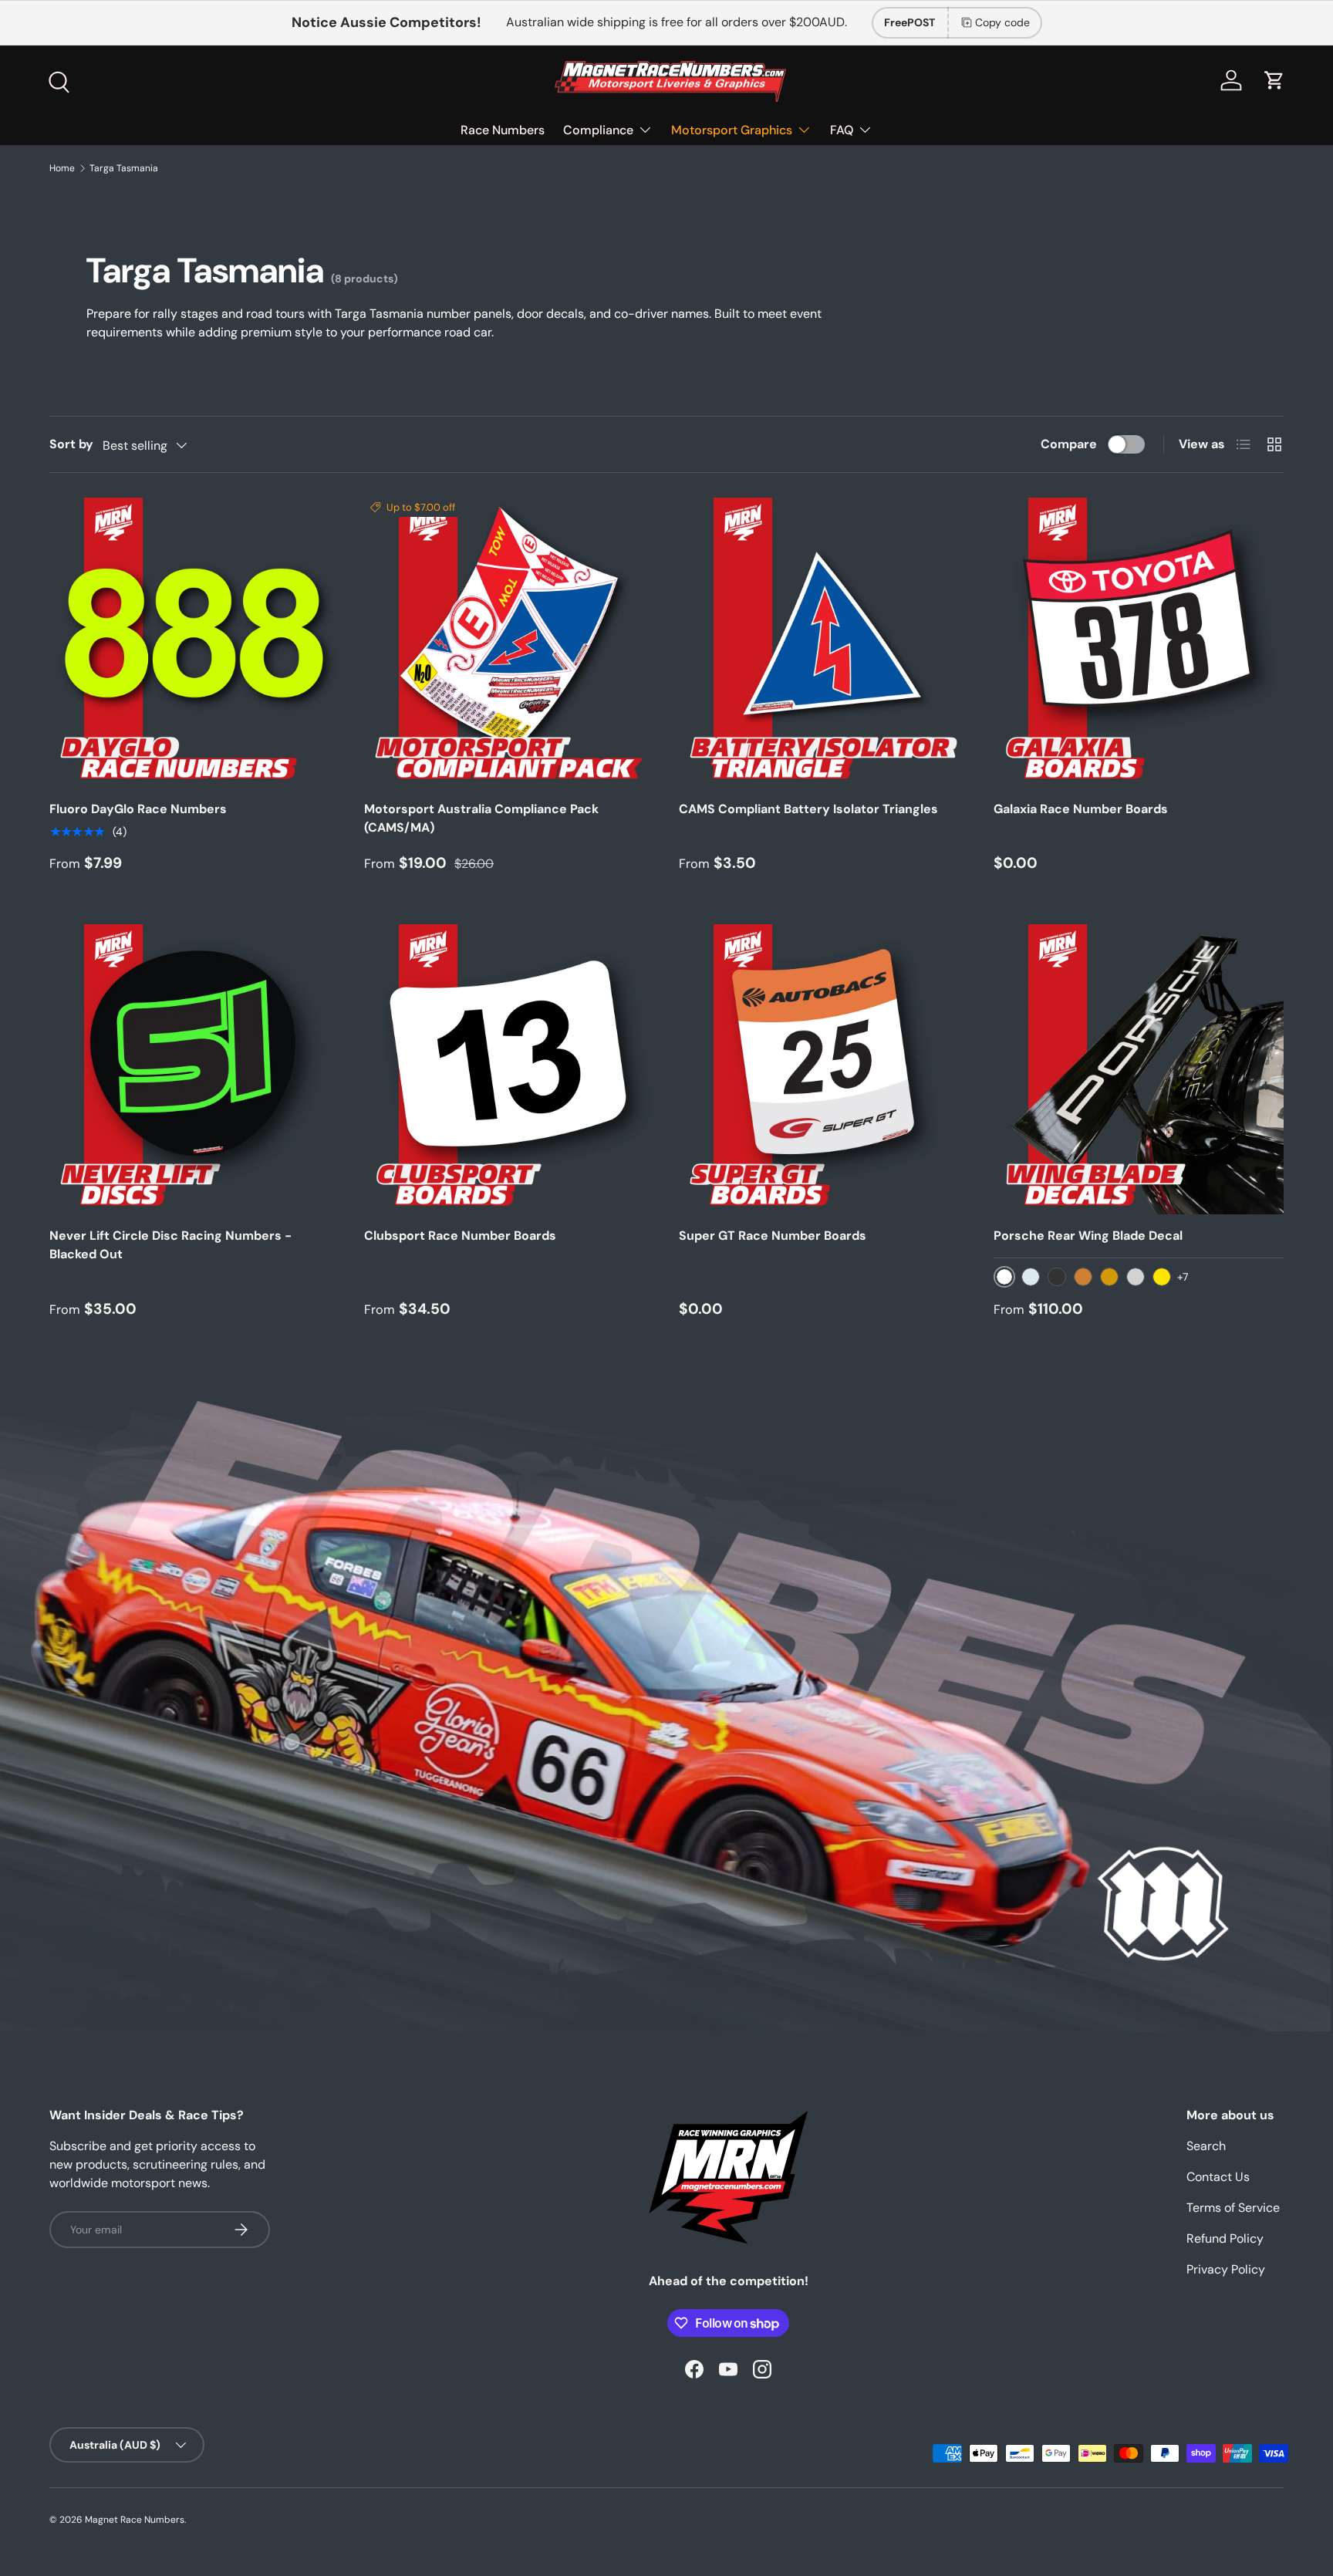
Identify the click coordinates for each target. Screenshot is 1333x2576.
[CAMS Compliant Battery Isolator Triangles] (824, 643)
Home (62, 168)
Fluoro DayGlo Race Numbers (138, 809)
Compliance (598, 130)
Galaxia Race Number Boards (1081, 809)
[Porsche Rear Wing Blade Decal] (1139, 1069)
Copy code (1002, 22)
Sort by (71, 444)
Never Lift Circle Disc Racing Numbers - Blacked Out (170, 1245)
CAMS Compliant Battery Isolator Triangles (808, 809)
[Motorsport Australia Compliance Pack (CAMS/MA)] (509, 643)
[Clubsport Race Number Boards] (509, 1069)
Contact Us (1218, 2177)
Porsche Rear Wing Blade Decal (1088, 1236)
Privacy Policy (1226, 2269)
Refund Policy (1225, 2238)
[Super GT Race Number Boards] (824, 1069)
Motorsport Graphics (732, 130)
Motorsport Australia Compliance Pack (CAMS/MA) (481, 818)
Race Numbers (503, 130)
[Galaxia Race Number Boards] (1139, 643)
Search (1206, 2146)
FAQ (842, 130)
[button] (1274, 80)
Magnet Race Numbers (135, 2520)
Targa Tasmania (124, 168)
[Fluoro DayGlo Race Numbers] (194, 643)
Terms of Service (1233, 2208)
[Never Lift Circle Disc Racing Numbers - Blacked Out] (194, 1069)
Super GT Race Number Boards (773, 1236)
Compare (1069, 444)
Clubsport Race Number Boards (460, 1236)
